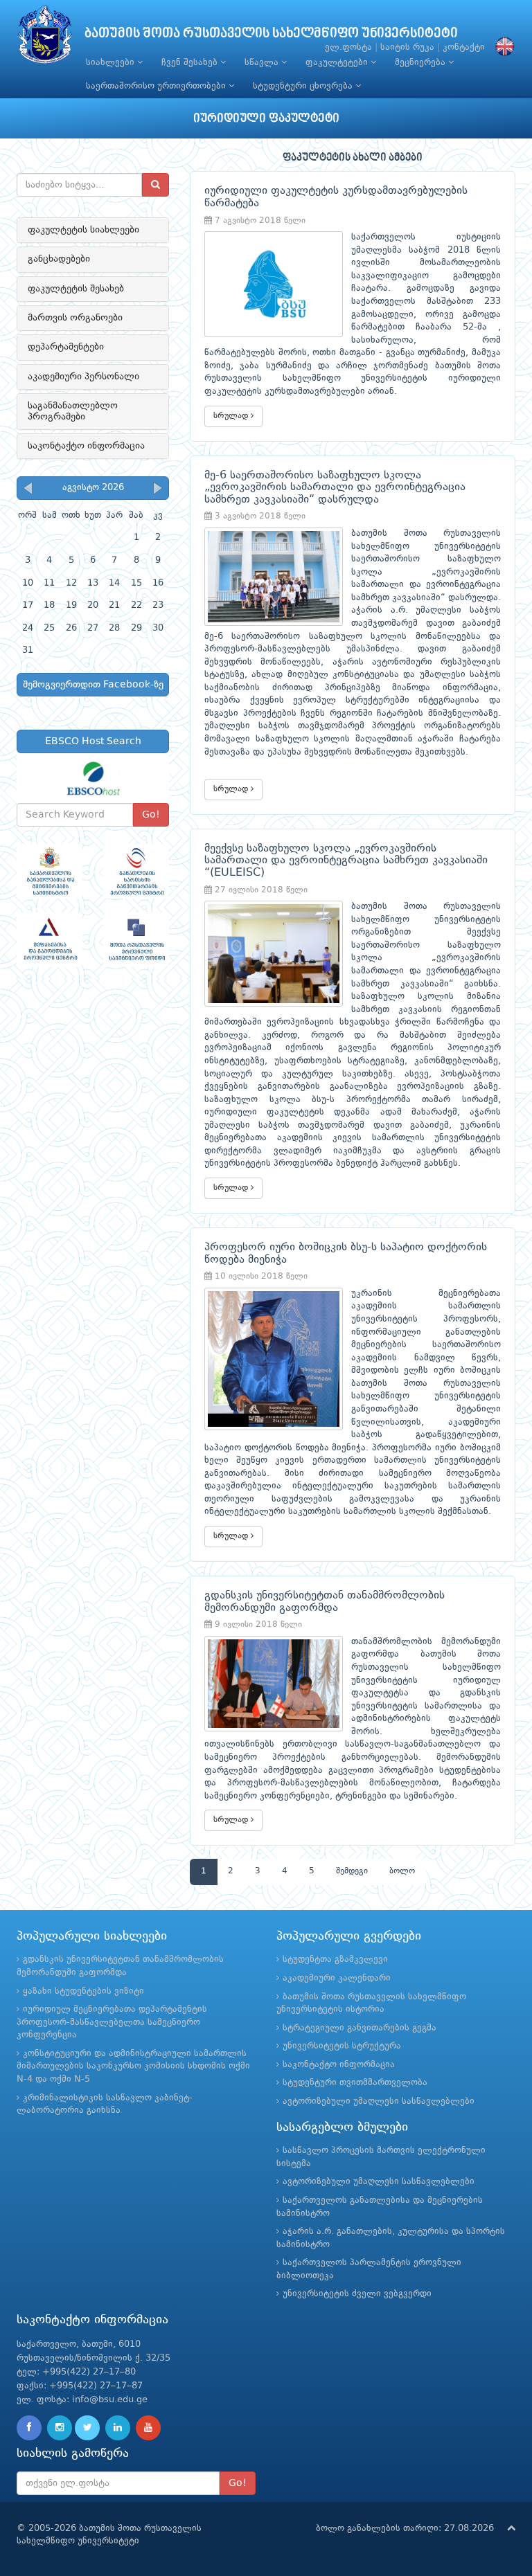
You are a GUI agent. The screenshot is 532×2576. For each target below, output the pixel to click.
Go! (151, 815)
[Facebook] (29, 2428)
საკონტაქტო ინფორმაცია (86, 446)
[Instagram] (60, 2428)
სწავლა (263, 63)
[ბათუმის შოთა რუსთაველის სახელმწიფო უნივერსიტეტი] (45, 38)
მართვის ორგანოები (75, 318)
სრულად (232, 416)
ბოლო (402, 1871)
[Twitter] (87, 2428)
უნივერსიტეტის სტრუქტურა (342, 2046)
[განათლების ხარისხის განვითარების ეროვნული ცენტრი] (136, 871)
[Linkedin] (118, 2428)
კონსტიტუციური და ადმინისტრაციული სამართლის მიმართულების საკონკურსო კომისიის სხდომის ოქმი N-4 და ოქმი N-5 (133, 2066)
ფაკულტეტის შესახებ (76, 289)
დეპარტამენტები (66, 347)
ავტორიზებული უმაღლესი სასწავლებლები (379, 2101)
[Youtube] (148, 2428)
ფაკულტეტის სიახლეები (83, 230)
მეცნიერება (422, 63)
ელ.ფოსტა (348, 47)
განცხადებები (59, 259)
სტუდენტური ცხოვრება (304, 86)
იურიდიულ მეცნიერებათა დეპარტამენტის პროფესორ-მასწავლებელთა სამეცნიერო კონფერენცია (112, 2022)
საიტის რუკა (407, 47)
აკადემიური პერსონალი (83, 377)
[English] (502, 47)
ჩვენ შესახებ (191, 63)
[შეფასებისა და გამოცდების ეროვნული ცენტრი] (50, 940)
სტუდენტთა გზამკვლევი (335, 1960)
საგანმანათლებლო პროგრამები (73, 411)
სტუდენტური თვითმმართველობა (355, 2083)
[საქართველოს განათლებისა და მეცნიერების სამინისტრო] (50, 871)
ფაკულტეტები (338, 63)
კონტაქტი (464, 47)
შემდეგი (352, 1871)
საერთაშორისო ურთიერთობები (157, 86)
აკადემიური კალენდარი (337, 1978)
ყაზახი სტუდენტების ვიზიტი (83, 1991)
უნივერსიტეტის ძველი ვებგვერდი (357, 2294)
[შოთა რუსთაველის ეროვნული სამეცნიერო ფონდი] (136, 940)
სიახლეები (112, 63)
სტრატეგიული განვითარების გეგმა (360, 2028)
